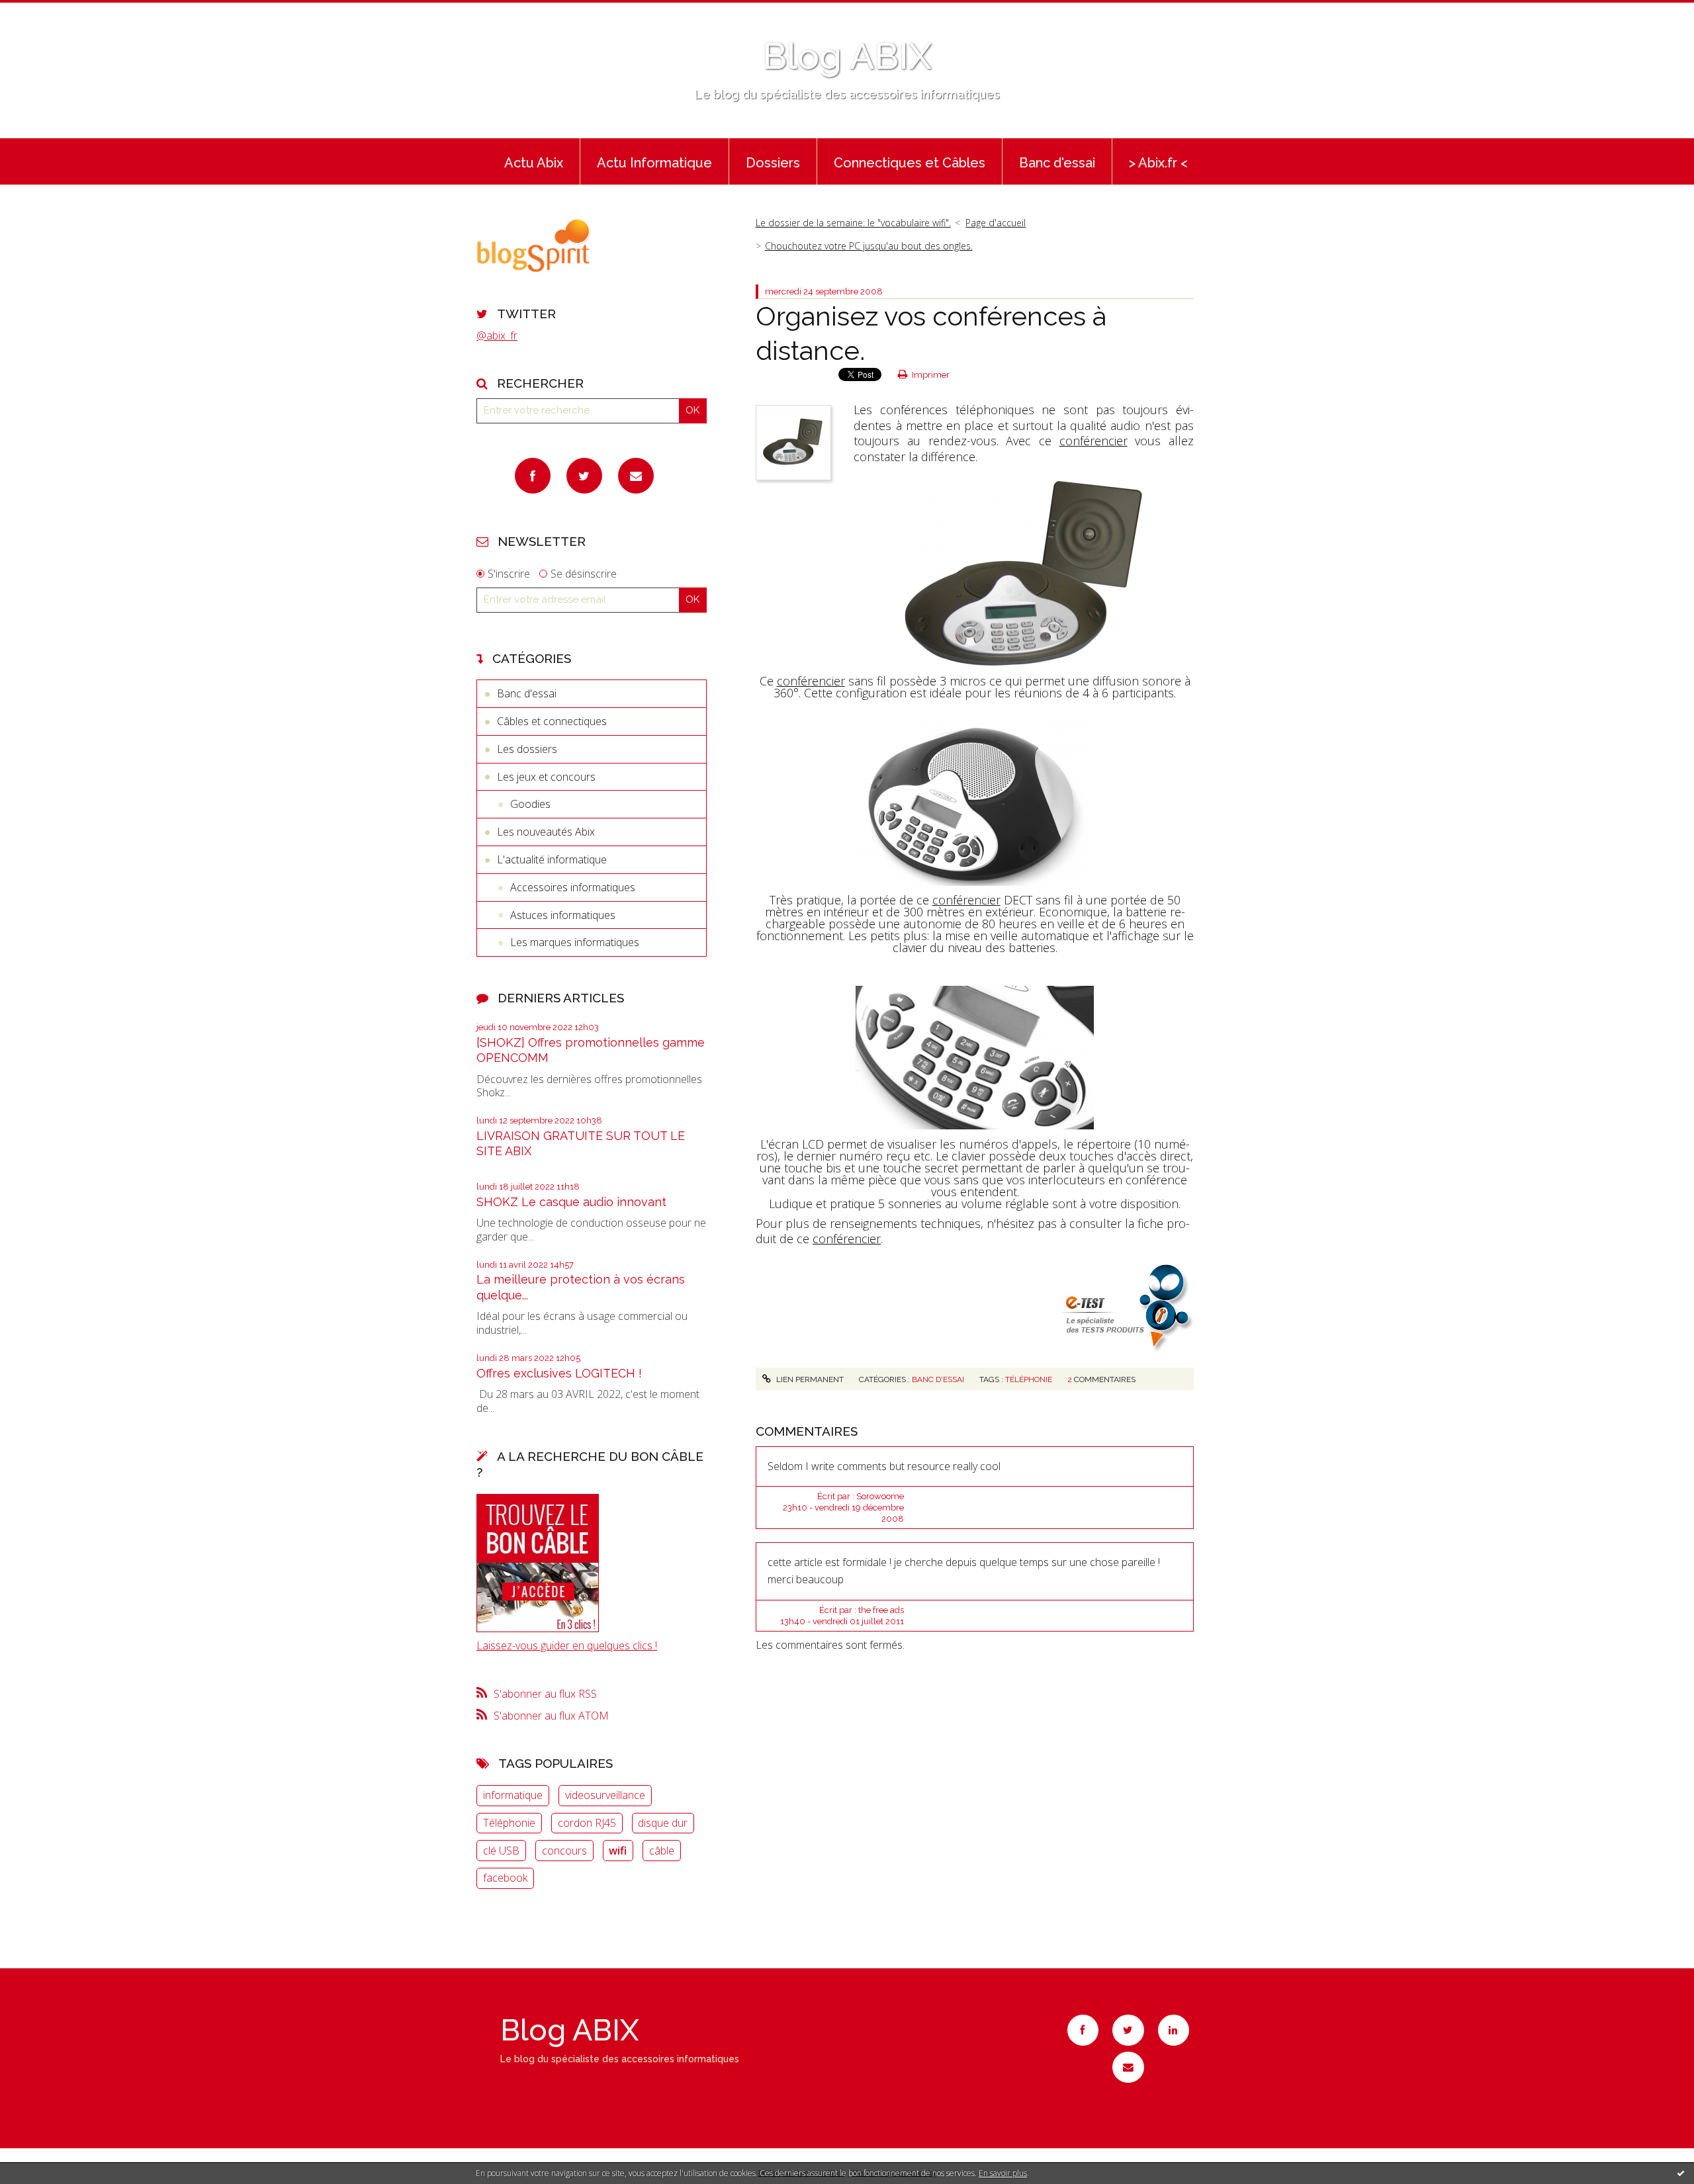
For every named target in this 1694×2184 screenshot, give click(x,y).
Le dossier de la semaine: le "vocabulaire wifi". (853, 223)
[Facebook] (533, 476)
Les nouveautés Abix (546, 832)
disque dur (663, 1823)
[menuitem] (534, 161)
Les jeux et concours (546, 777)
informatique (513, 1795)
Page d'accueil (996, 223)
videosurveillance (605, 1795)
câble (662, 1851)
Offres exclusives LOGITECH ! (559, 1373)
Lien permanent (809, 1379)
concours (564, 1851)
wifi (618, 1851)
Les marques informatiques (575, 942)
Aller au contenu (45, 12)
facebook (505, 1878)
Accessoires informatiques (573, 887)
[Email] (636, 476)
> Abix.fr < (1158, 163)
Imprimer (930, 375)
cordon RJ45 (587, 1823)
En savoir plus (1003, 2173)
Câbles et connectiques (552, 721)
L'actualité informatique (552, 859)
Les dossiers (527, 749)
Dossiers (773, 163)
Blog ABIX (847, 56)
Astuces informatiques (563, 915)
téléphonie (1029, 1379)
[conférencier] (1024, 572)
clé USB (501, 1851)
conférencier (1093, 441)
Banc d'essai (1057, 163)
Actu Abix (534, 163)
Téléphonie (509, 1823)
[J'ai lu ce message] (1681, 2173)
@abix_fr (497, 335)
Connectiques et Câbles (910, 163)
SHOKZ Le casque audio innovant (571, 1202)
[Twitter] (584, 476)
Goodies (530, 804)
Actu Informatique (654, 163)
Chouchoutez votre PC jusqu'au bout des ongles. (869, 246)
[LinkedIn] (1174, 2030)
